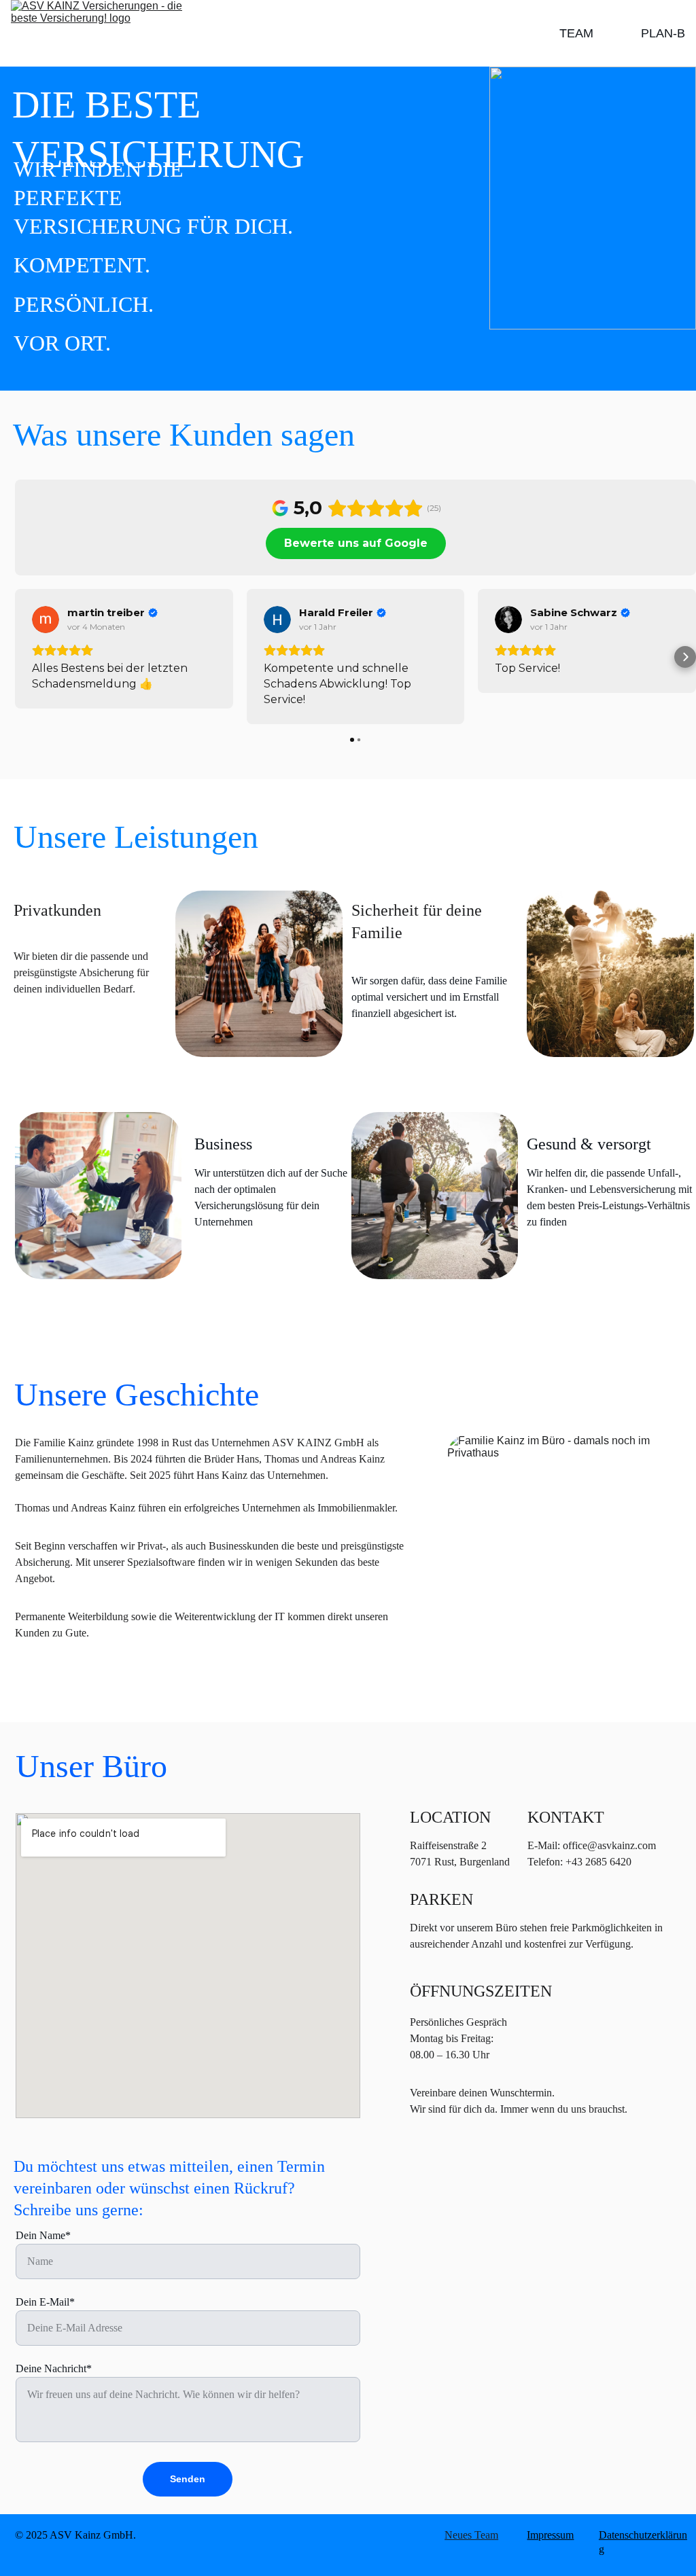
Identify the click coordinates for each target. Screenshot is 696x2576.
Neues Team (471, 2535)
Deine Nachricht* (54, 2368)
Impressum (550, 2535)
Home (617, 33)
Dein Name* (43, 2235)
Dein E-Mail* (45, 2302)
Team (576, 33)
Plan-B (663, 33)
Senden (188, 2479)
